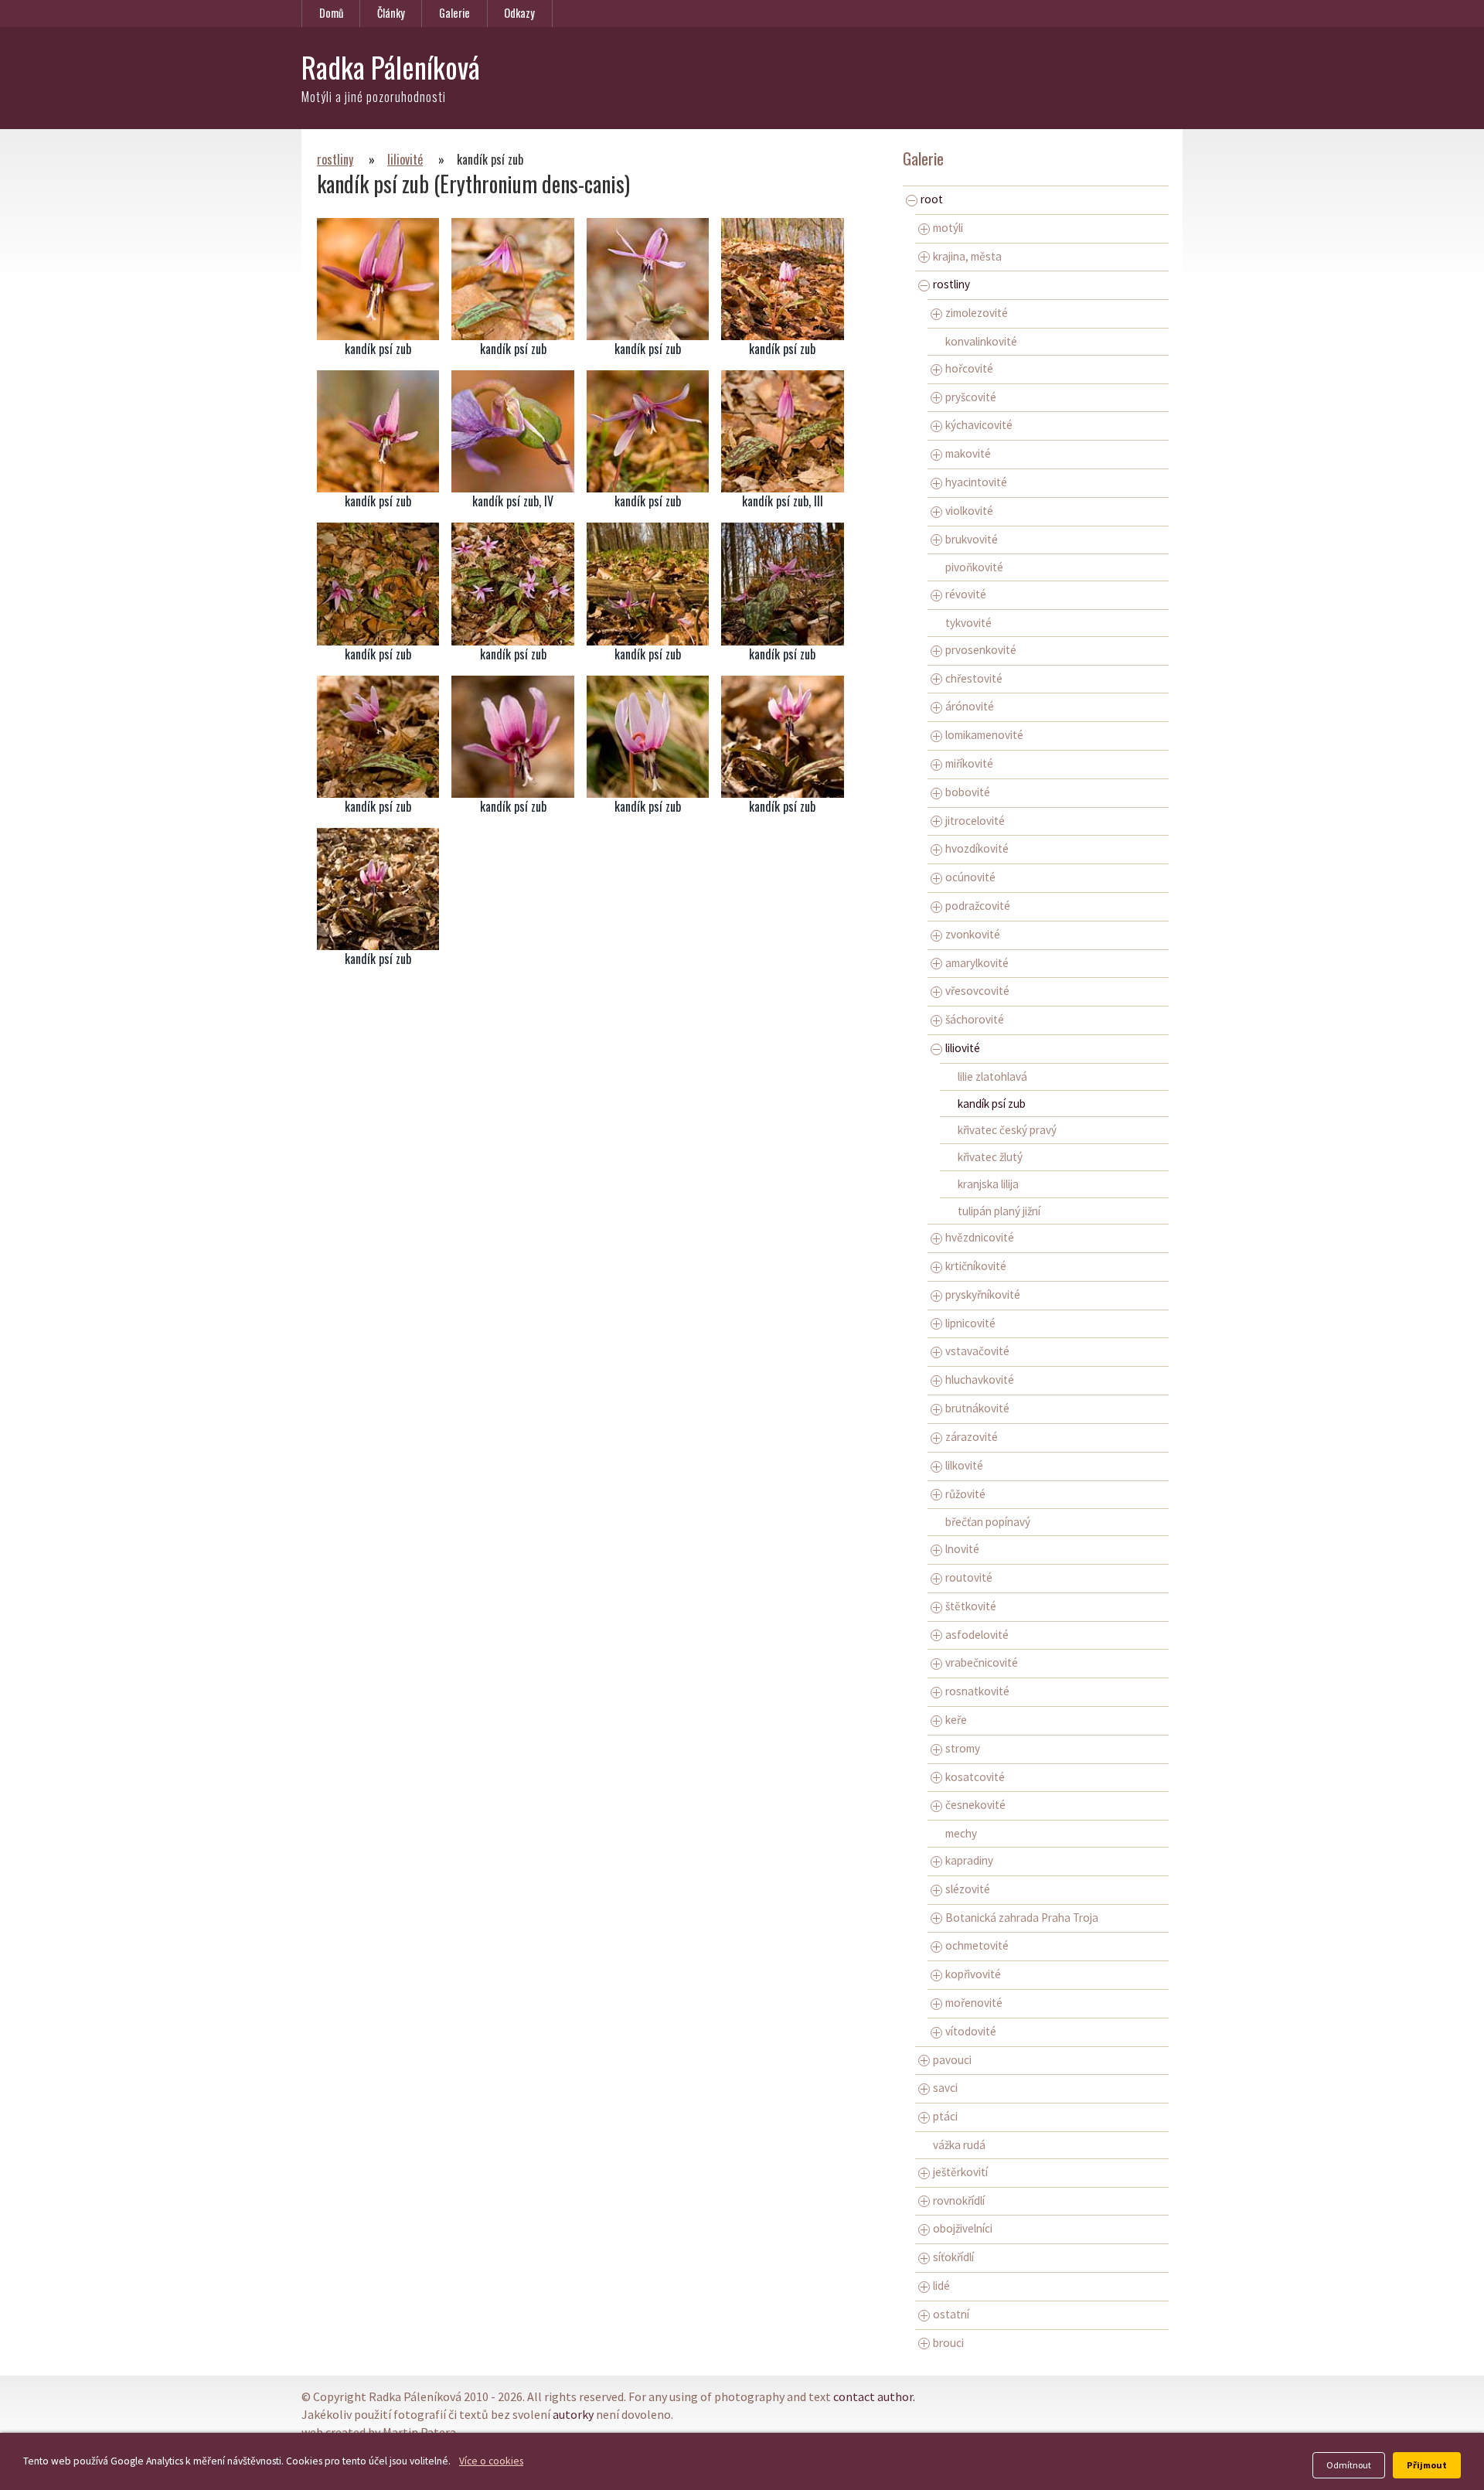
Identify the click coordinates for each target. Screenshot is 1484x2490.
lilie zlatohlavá (992, 1076)
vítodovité (971, 2031)
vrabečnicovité (982, 1662)
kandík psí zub (992, 1104)
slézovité (968, 1889)
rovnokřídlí (959, 2200)
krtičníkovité (976, 1266)
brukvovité (972, 539)
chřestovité (974, 678)
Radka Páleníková (391, 67)
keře (956, 1720)
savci (945, 2088)
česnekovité (975, 1805)
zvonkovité (973, 934)
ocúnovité (970, 877)
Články (391, 13)
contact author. (874, 2396)
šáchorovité (975, 1019)
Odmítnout (1349, 2465)
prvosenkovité (981, 650)
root (932, 199)
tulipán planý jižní (999, 1211)
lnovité (962, 1549)
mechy (961, 1833)
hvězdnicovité (980, 1237)
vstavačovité (977, 1351)
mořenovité (974, 2003)
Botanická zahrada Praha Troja (1022, 1918)
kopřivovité (973, 1974)
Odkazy (519, 13)
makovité (968, 453)
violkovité (969, 511)
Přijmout (1427, 2465)
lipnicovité (970, 1323)
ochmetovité (977, 1945)
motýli (948, 228)
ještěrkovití (960, 2172)
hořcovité (969, 368)
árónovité (970, 706)
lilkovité (964, 1465)
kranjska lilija (988, 1184)
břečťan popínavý (988, 1522)
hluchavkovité (980, 1380)
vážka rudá (959, 2145)
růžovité (965, 1494)
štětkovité (971, 1606)
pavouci (952, 2060)
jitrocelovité (975, 821)
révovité (966, 594)
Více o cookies (491, 2461)
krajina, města (967, 256)
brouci (948, 2343)
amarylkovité (977, 963)
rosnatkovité (977, 1691)
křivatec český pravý (1007, 1130)
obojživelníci (963, 2228)
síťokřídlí (953, 2257)
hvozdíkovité (977, 848)
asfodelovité (977, 1635)
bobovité (968, 792)
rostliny (335, 159)
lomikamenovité (984, 735)
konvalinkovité (981, 341)
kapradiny (969, 1860)
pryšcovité (971, 397)
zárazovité (972, 1437)
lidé (941, 2286)
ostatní (951, 2314)
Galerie (454, 13)
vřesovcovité (977, 991)
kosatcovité (975, 1777)
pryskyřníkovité (983, 1294)
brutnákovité (977, 1408)
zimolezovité (977, 313)
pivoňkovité (974, 567)
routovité (969, 1577)
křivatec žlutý (990, 1157)
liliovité (405, 159)
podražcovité (978, 906)
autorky (573, 2414)
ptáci (945, 2116)
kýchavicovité (979, 425)
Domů (331, 13)
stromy (963, 1748)
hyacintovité (976, 482)
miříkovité (969, 763)
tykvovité (968, 623)
